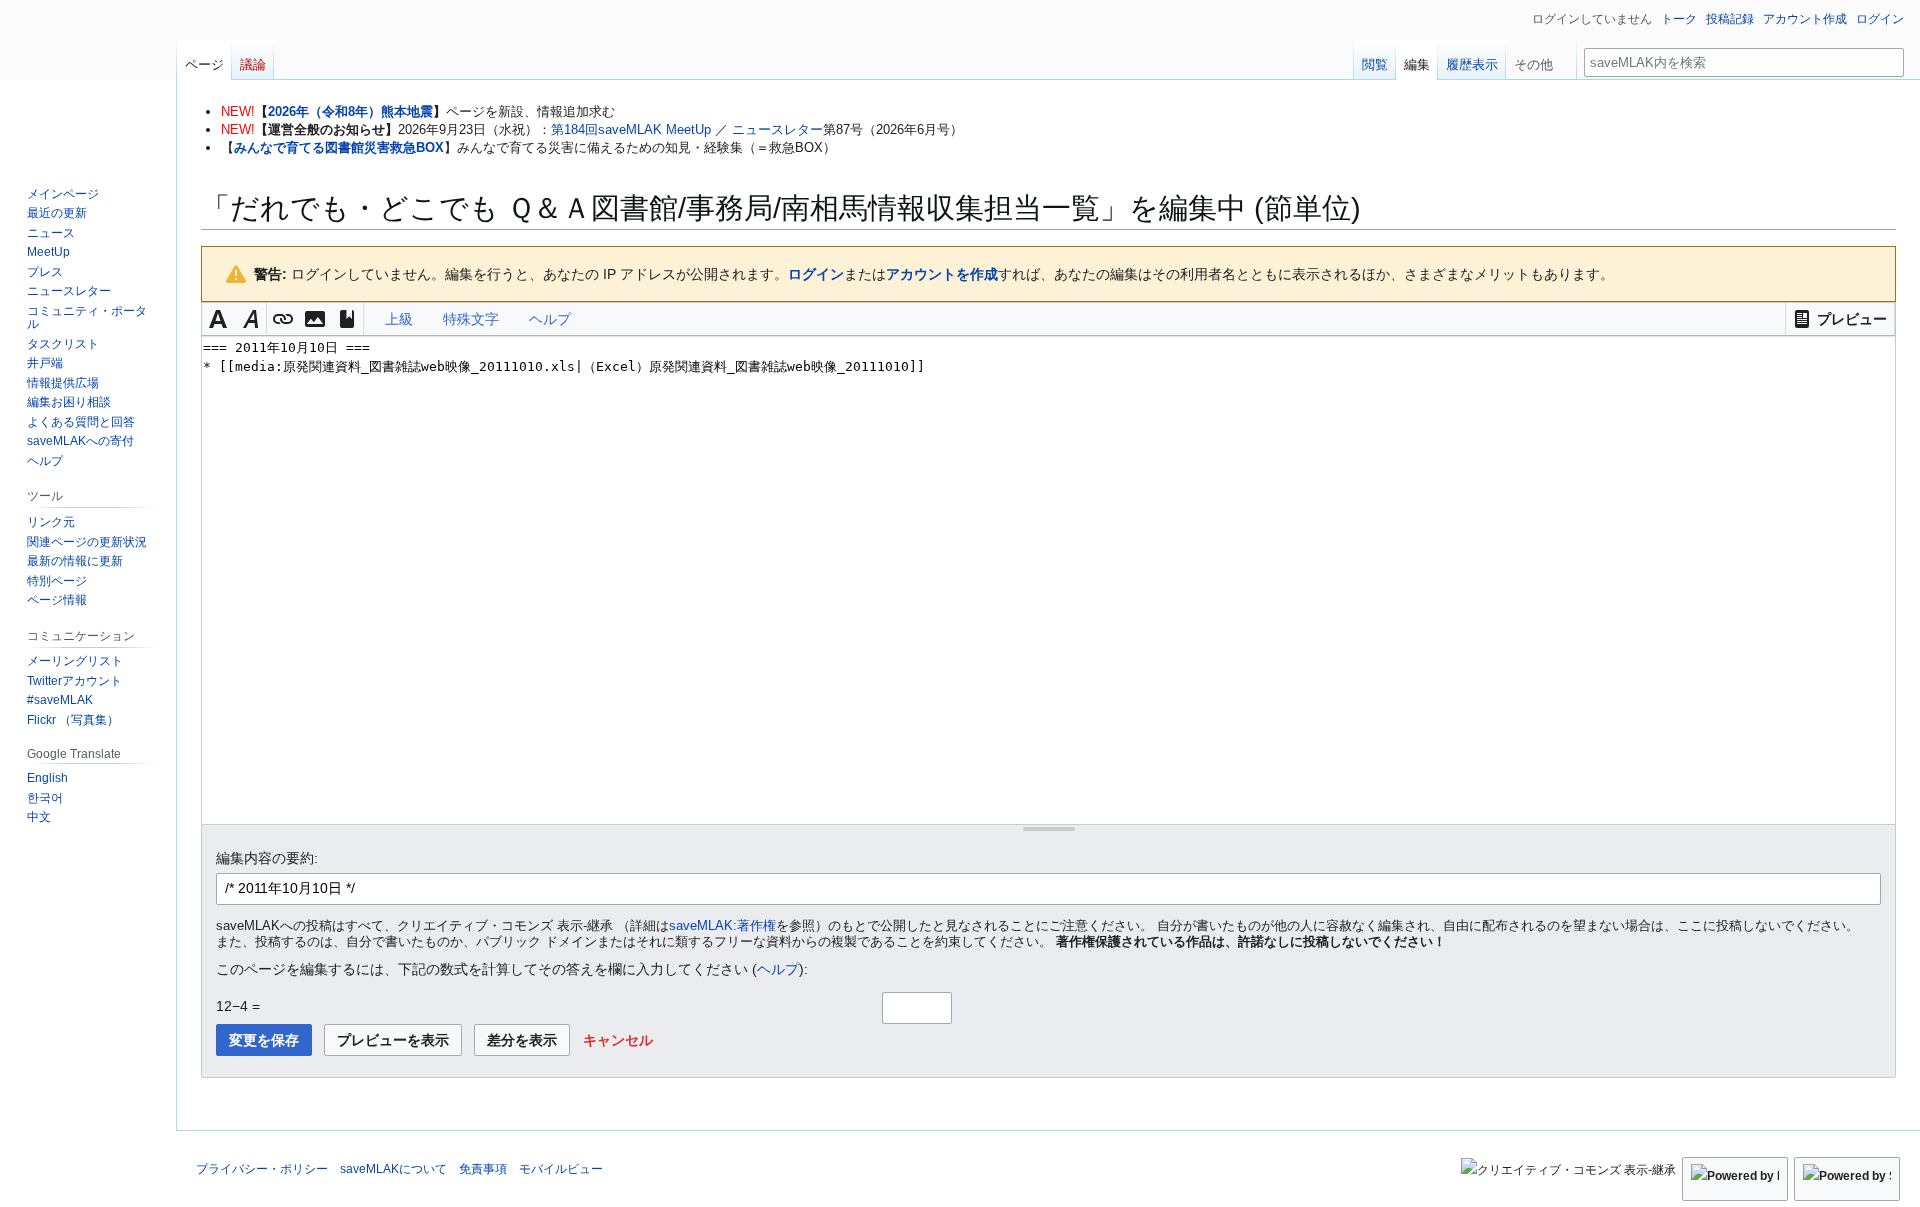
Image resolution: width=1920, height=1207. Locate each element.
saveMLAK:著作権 (722, 926)
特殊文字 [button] (471, 319)
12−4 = (238, 1006)
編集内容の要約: (267, 858)
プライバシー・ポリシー (262, 1169)
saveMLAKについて (393, 1169)
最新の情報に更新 (75, 561)
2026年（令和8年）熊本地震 (350, 111)
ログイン (816, 274)
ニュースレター (777, 129)
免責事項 (483, 1169)
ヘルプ (778, 969)
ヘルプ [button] (550, 319)
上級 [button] (399, 319)
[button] (1840, 319)
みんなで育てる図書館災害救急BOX (339, 147)
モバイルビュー (561, 1169)
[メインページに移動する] (88, 80)
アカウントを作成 (942, 274)
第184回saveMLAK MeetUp (631, 129)
